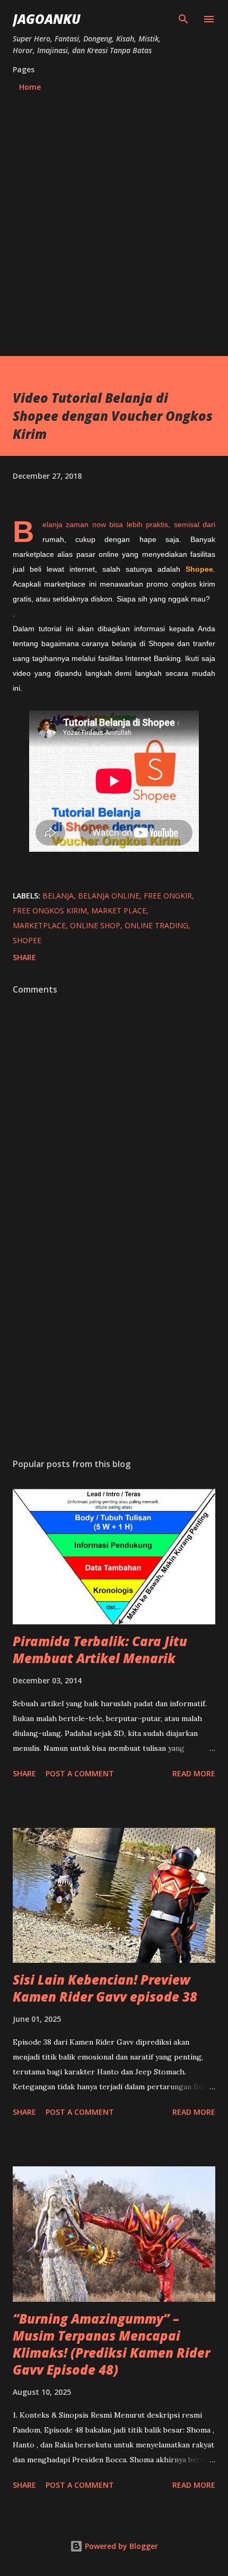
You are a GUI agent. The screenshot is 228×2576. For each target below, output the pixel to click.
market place (119, 910)
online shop (95, 925)
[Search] (183, 19)
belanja (58, 896)
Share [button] (24, 957)
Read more (194, 1773)
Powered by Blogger (120, 2546)
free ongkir (168, 896)
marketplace (39, 925)
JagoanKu (47, 19)
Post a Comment (80, 1773)
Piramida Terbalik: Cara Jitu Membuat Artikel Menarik (100, 1650)
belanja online (109, 896)
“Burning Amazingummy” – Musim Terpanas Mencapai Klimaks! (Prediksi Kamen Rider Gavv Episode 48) (111, 2344)
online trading (156, 925)
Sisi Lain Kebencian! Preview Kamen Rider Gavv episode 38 (105, 1988)
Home (30, 87)
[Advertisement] (114, 219)
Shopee (27, 940)
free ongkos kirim (50, 910)
